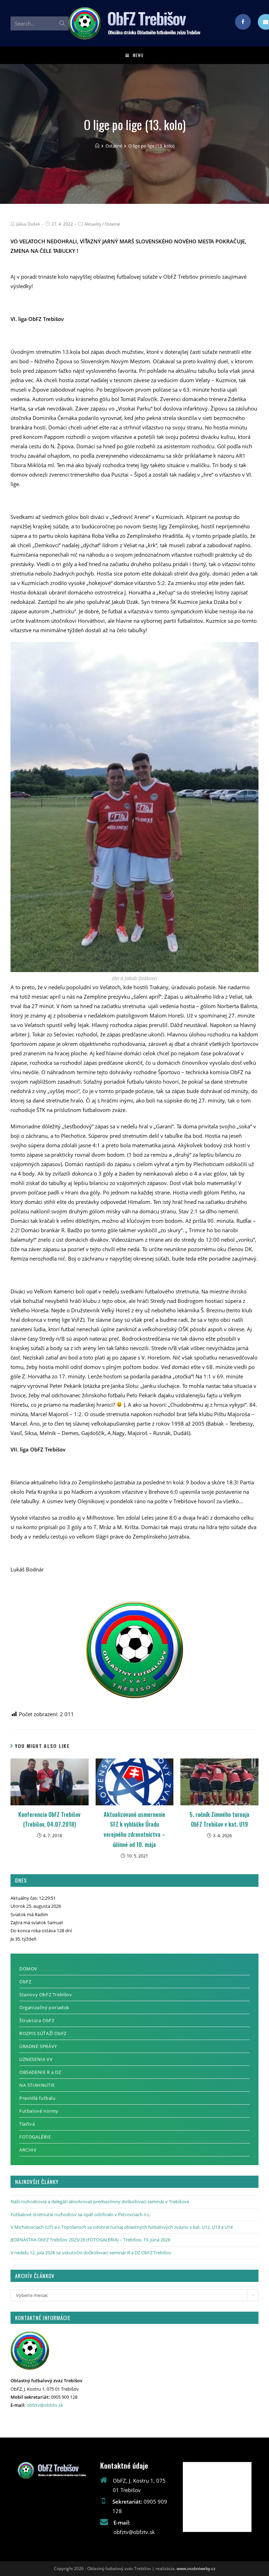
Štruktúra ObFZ (37, 2020)
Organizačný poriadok (44, 2007)
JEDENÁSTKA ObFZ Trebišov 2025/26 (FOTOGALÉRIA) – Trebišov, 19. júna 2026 (90, 2240)
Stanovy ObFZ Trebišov (46, 1995)
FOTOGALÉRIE (35, 2137)
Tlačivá (27, 2124)
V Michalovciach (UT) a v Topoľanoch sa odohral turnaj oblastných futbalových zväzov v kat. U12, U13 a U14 (122, 2227)
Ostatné (112, 224)
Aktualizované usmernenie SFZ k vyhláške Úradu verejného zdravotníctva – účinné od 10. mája (134, 1829)
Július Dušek (28, 224)
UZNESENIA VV (36, 2059)
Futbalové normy (39, 2111)
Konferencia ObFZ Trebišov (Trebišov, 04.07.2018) (49, 1819)
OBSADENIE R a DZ (40, 2072)
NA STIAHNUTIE (37, 2085)
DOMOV (28, 1969)
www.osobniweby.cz (196, 2568)
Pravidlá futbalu (37, 2098)
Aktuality (93, 224)
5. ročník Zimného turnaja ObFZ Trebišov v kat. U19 (219, 1819)
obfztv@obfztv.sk (45, 2405)
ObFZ (25, 1982)
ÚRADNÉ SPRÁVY (38, 2046)
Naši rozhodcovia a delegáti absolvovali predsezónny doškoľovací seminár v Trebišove (100, 2202)
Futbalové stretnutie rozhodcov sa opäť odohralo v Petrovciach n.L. (81, 2214)
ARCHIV (28, 2150)
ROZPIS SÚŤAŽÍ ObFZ (43, 2033)
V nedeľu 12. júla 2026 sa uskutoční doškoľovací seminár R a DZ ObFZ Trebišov (91, 2253)
